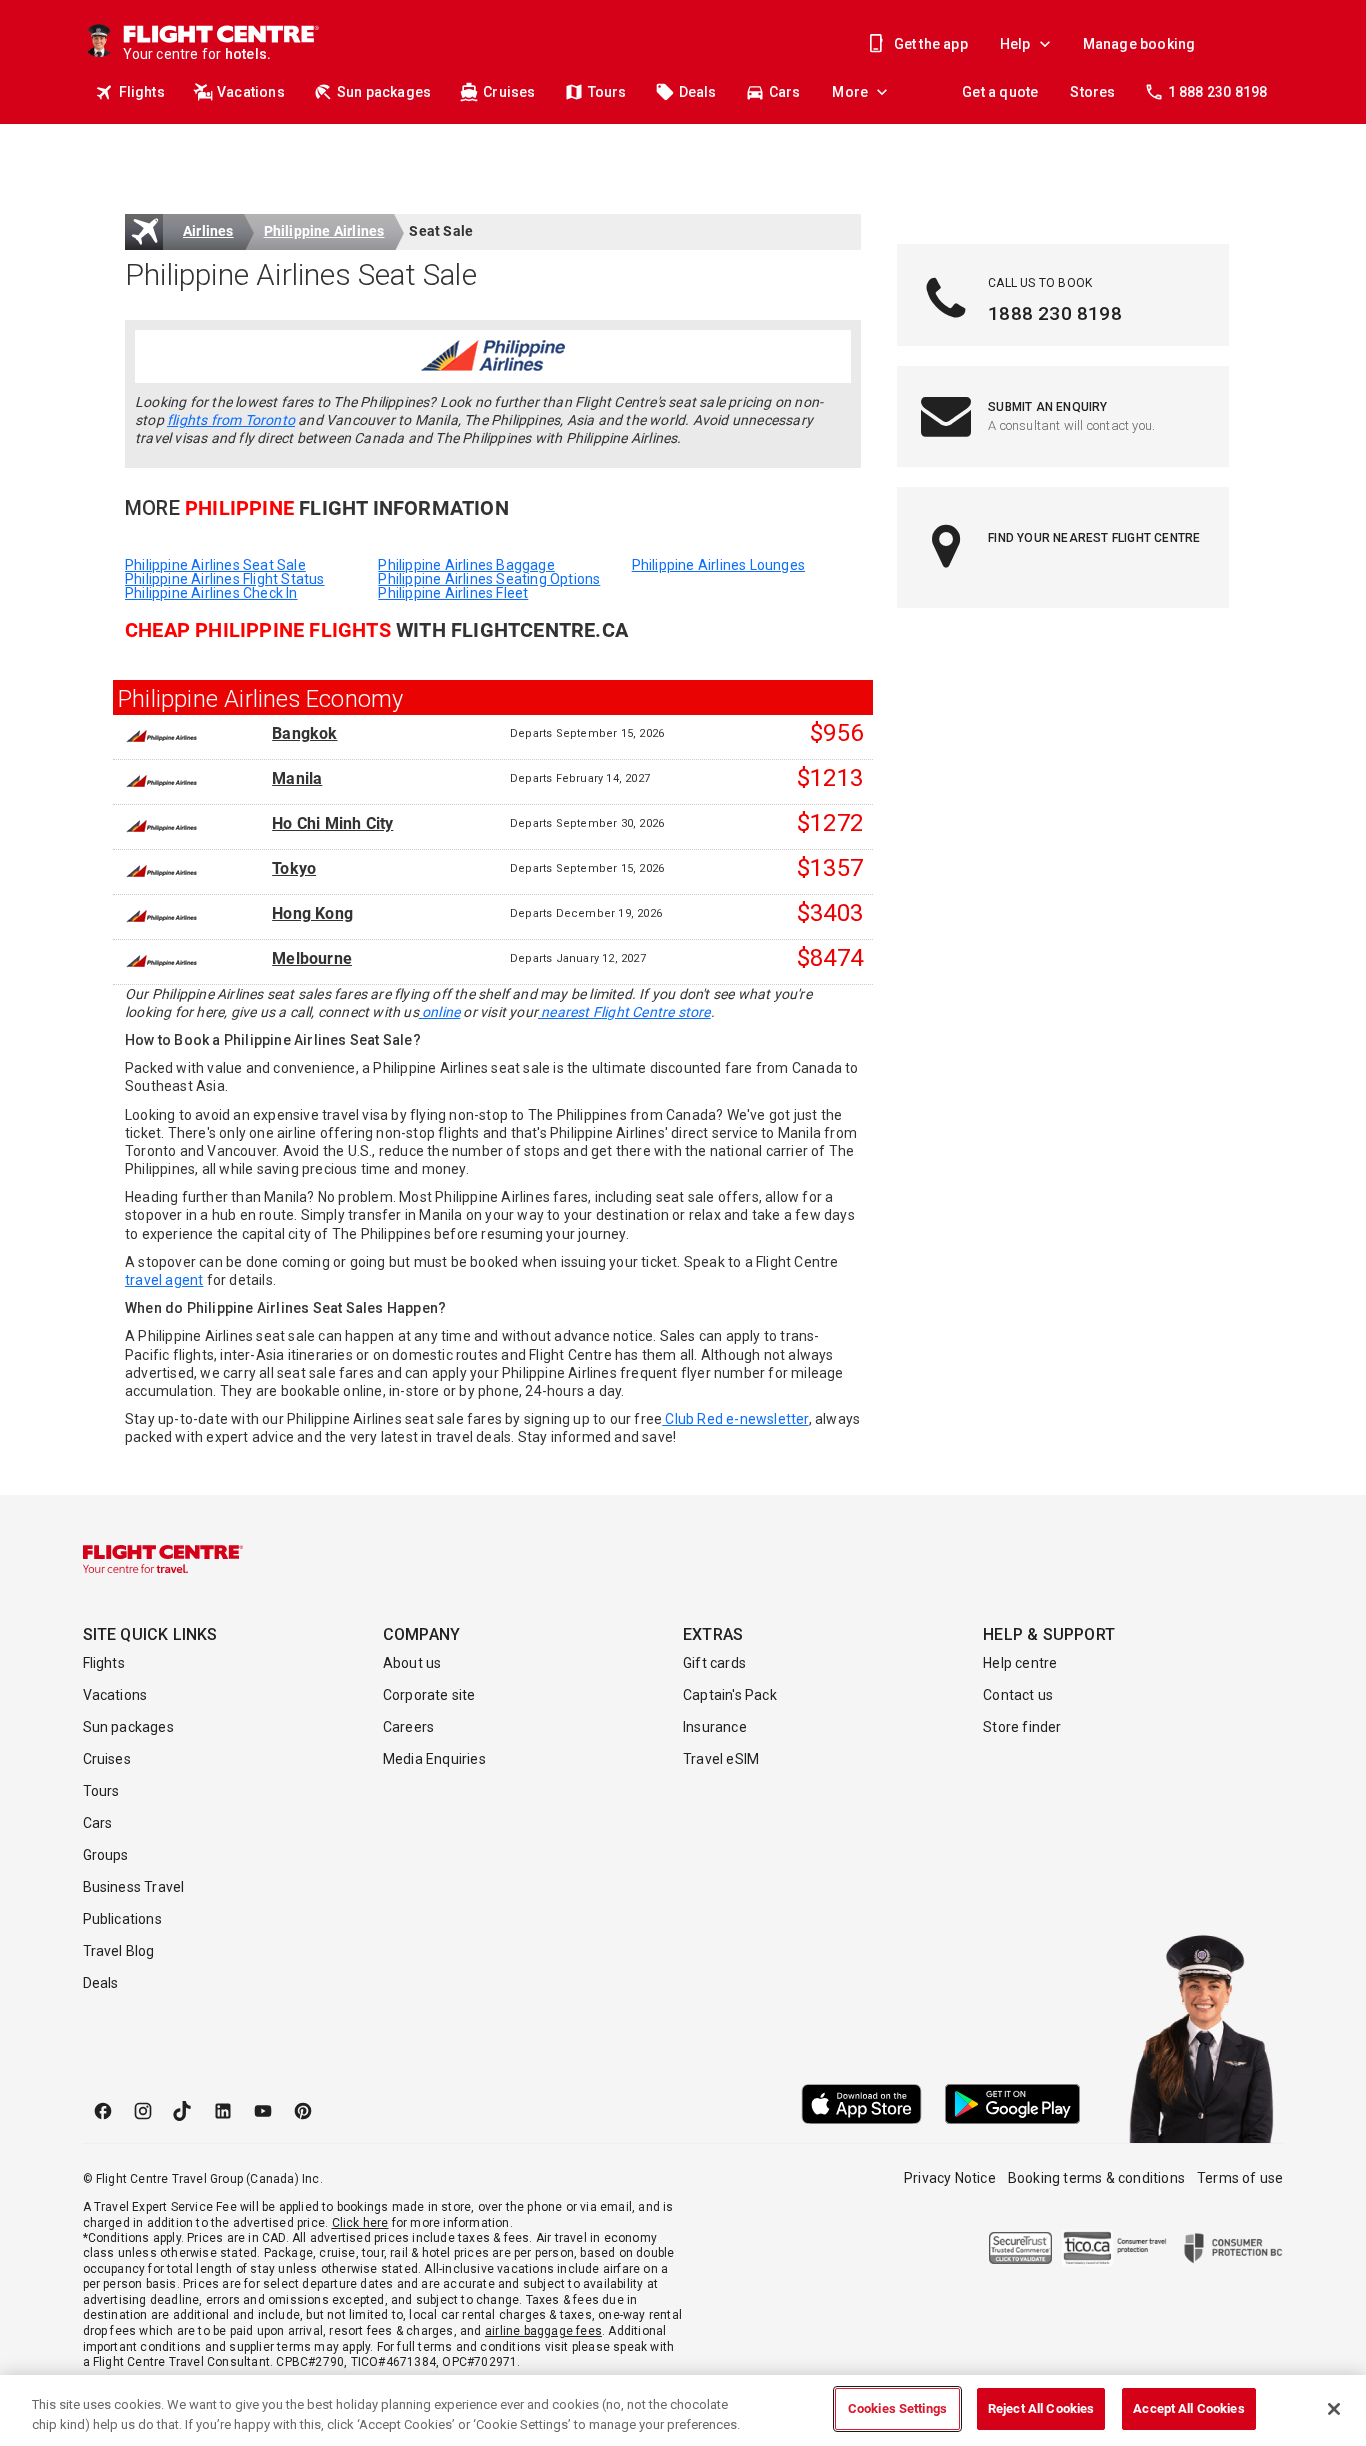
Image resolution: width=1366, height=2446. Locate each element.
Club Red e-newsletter (735, 1419)
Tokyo (294, 869)
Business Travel (134, 1887)
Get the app (931, 44)
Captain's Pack (730, 1695)
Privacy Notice (950, 2178)
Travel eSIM (721, 1759)
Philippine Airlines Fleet (453, 593)
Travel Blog (119, 1951)
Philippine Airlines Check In (211, 593)
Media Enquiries (434, 1759)
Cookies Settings (897, 2408)
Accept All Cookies (1188, 2408)
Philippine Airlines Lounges (718, 565)
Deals (698, 92)
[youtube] (263, 2111)
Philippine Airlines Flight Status (225, 579)
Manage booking (1139, 44)
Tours (607, 92)
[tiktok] (183, 2111)
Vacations (251, 92)
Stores (1092, 92)
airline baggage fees (543, 2331)
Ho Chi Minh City (332, 824)
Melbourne (312, 959)
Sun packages (384, 92)
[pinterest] (303, 2111)
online (439, 1012)
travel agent (164, 1280)
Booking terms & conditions (1096, 2178)
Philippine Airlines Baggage (466, 565)
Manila (297, 779)
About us (412, 1663)
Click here (360, 2223)
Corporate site (429, 1695)
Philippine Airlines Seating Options (489, 579)
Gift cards (714, 1663)
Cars (785, 92)
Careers (408, 1727)
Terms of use (1240, 2178)
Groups (106, 1855)
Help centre (1020, 1663)
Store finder (1022, 1727)
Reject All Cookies (1041, 2408)
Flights (142, 92)
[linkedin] (223, 2111)
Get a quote (1000, 92)
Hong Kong (312, 914)
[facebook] (103, 2111)
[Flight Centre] (163, 1559)
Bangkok (304, 734)
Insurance (715, 1727)
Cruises (509, 92)
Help (1015, 44)
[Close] (1334, 2409)
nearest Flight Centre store (624, 1012)
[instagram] (143, 2111)
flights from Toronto (231, 420)
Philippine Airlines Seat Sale (215, 565)
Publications (122, 1919)
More (850, 92)
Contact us (1018, 1695)
